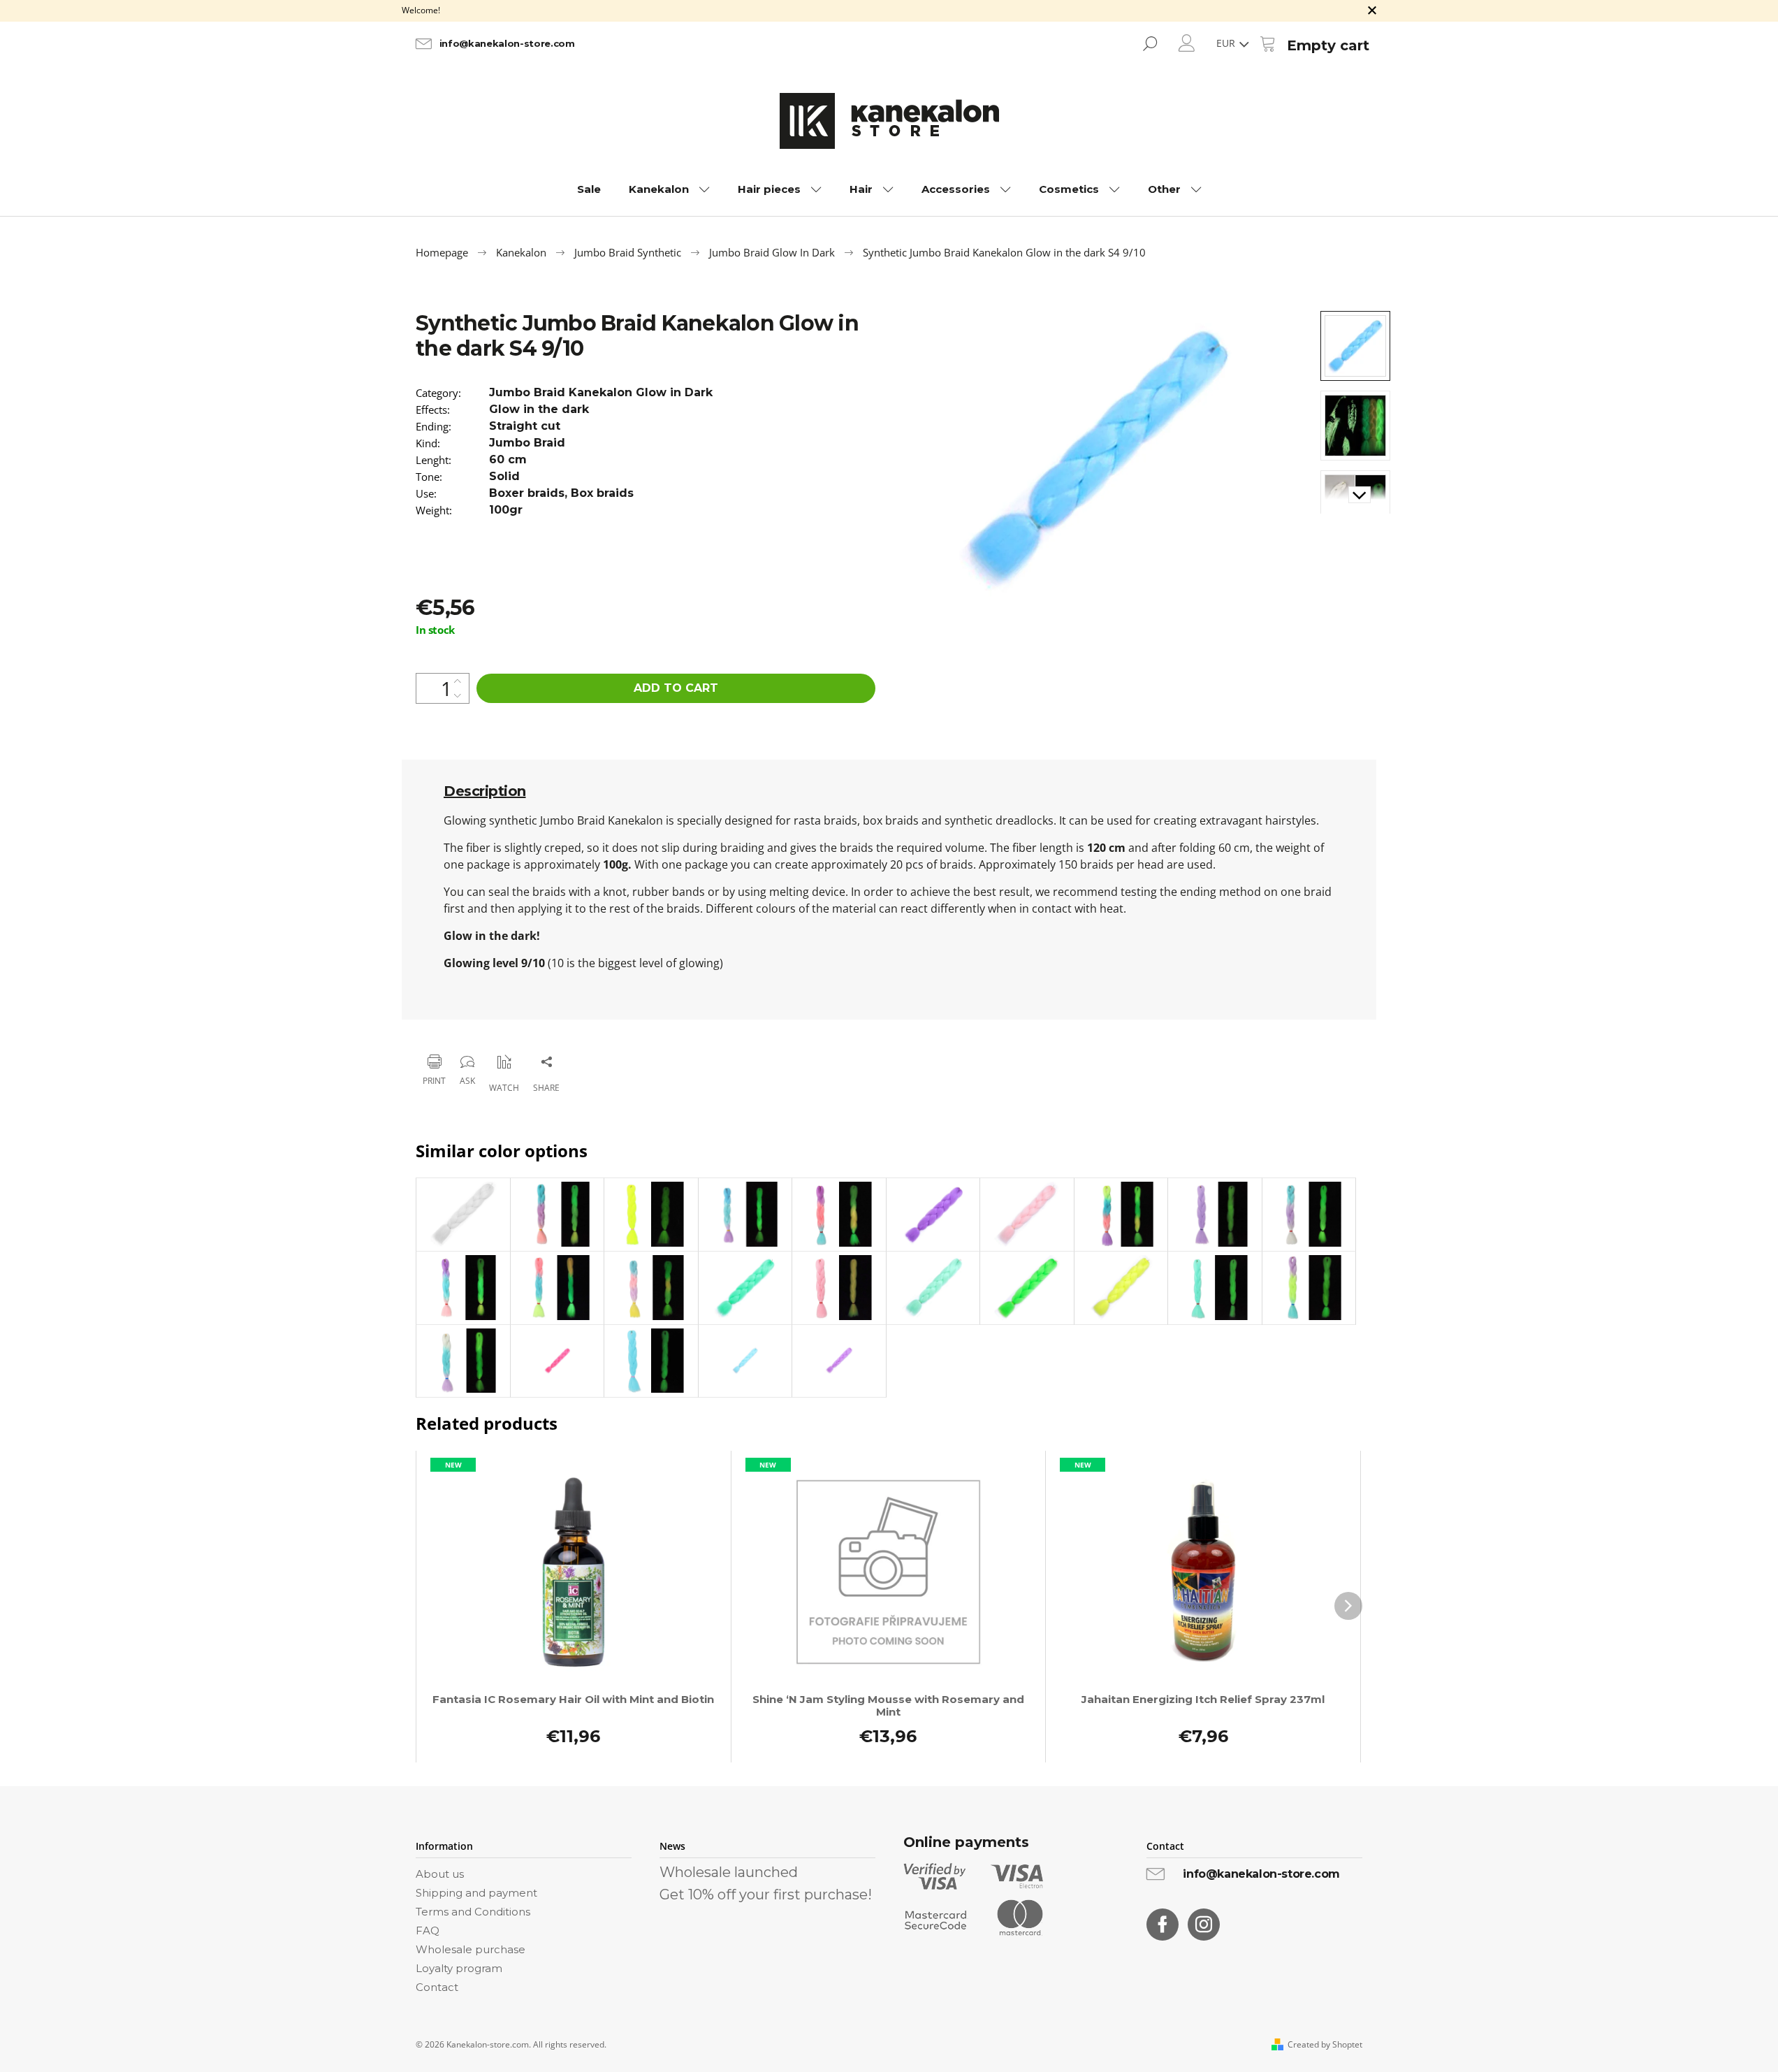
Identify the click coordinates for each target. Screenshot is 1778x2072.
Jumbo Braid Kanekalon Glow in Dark (601, 392)
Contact (437, 1987)
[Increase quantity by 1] (458, 681)
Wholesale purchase (471, 1949)
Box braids (602, 493)
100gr (506, 510)
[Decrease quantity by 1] (458, 696)
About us (440, 1874)
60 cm (508, 459)
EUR (1227, 43)
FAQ (428, 1930)
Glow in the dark (539, 409)
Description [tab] (485, 791)
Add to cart (676, 688)
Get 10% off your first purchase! (766, 1894)
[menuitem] (589, 189)
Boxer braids (527, 493)
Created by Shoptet (1325, 2045)
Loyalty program (459, 1968)
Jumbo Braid (527, 443)
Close (486, 1026)
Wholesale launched (729, 1872)
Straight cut (525, 426)
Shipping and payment (476, 1893)
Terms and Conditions (473, 1912)
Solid (504, 476)
